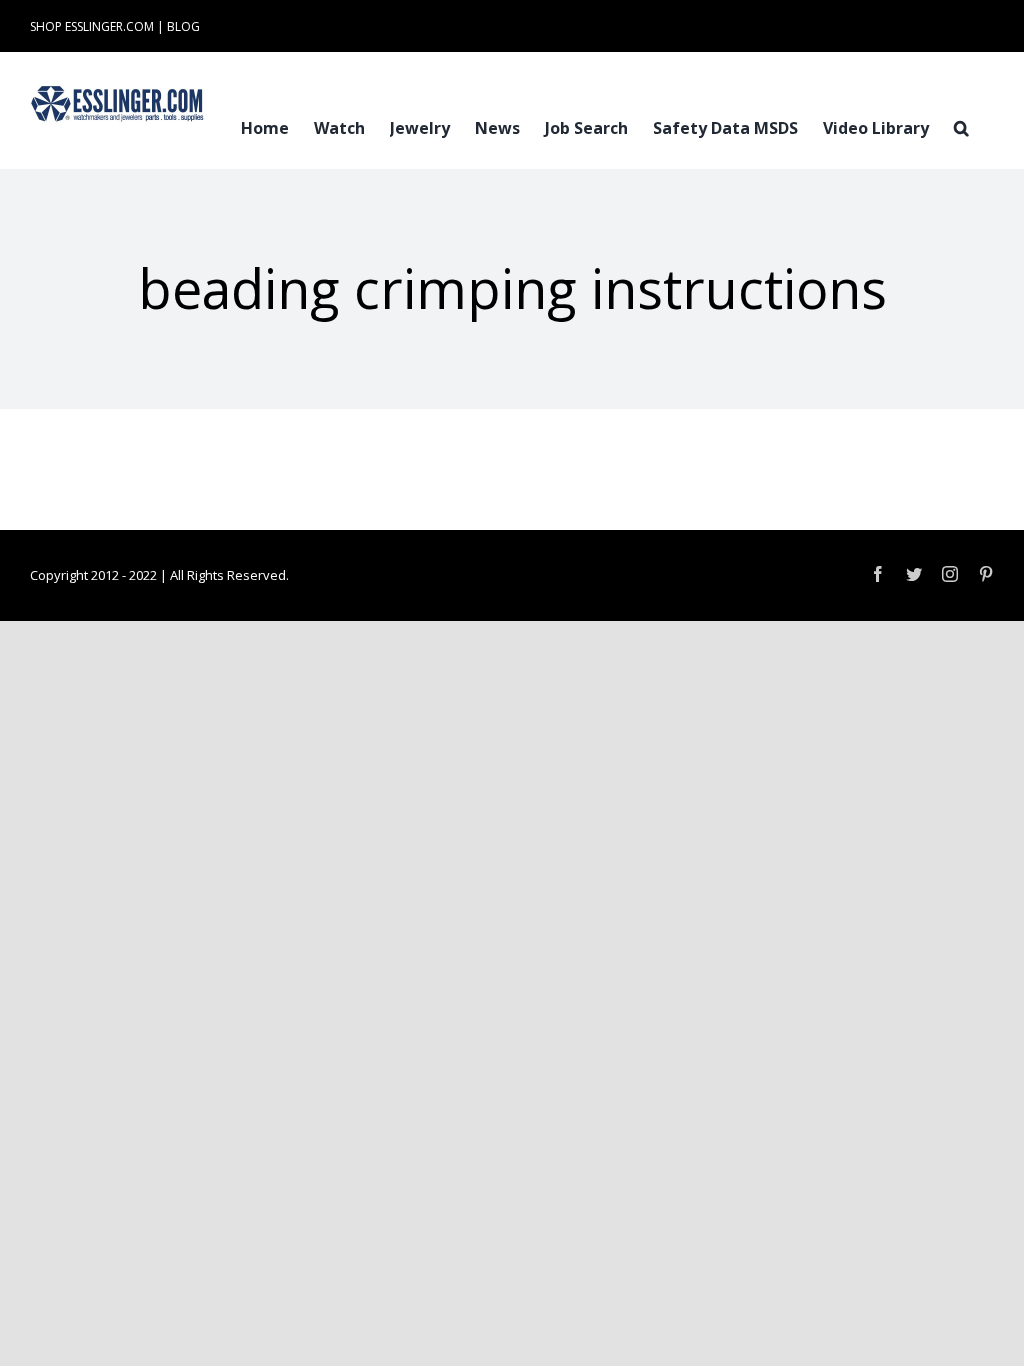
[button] (961, 126)
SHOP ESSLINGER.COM (92, 26)
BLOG (183, 26)
